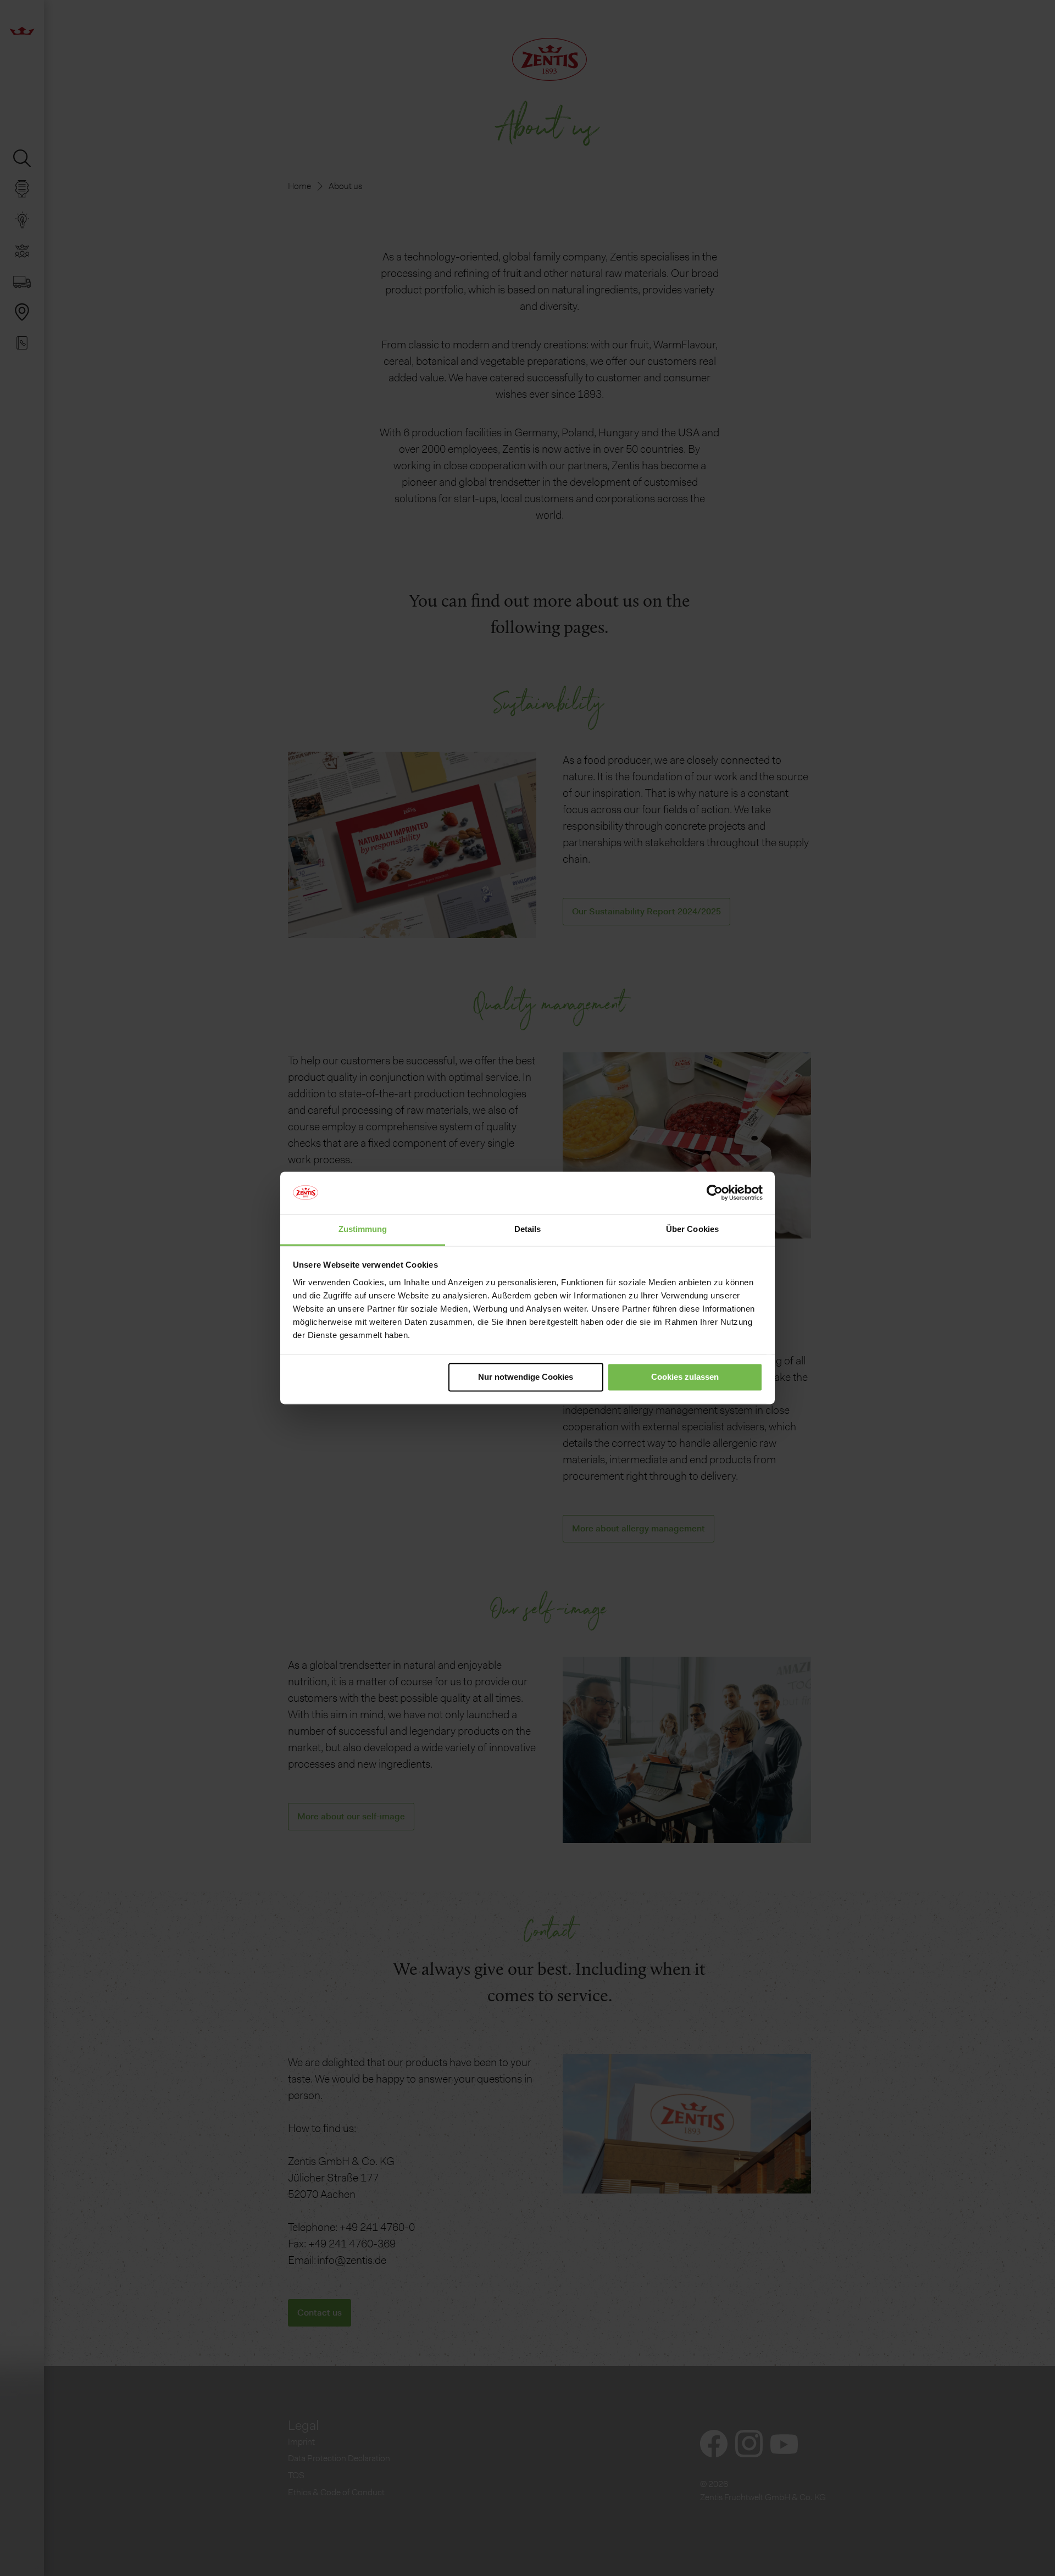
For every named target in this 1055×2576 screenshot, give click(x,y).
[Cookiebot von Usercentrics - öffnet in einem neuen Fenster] (715, 1193)
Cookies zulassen (685, 1377)
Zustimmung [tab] (363, 1229)
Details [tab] (528, 1229)
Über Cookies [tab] (692, 1229)
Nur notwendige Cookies (526, 1377)
